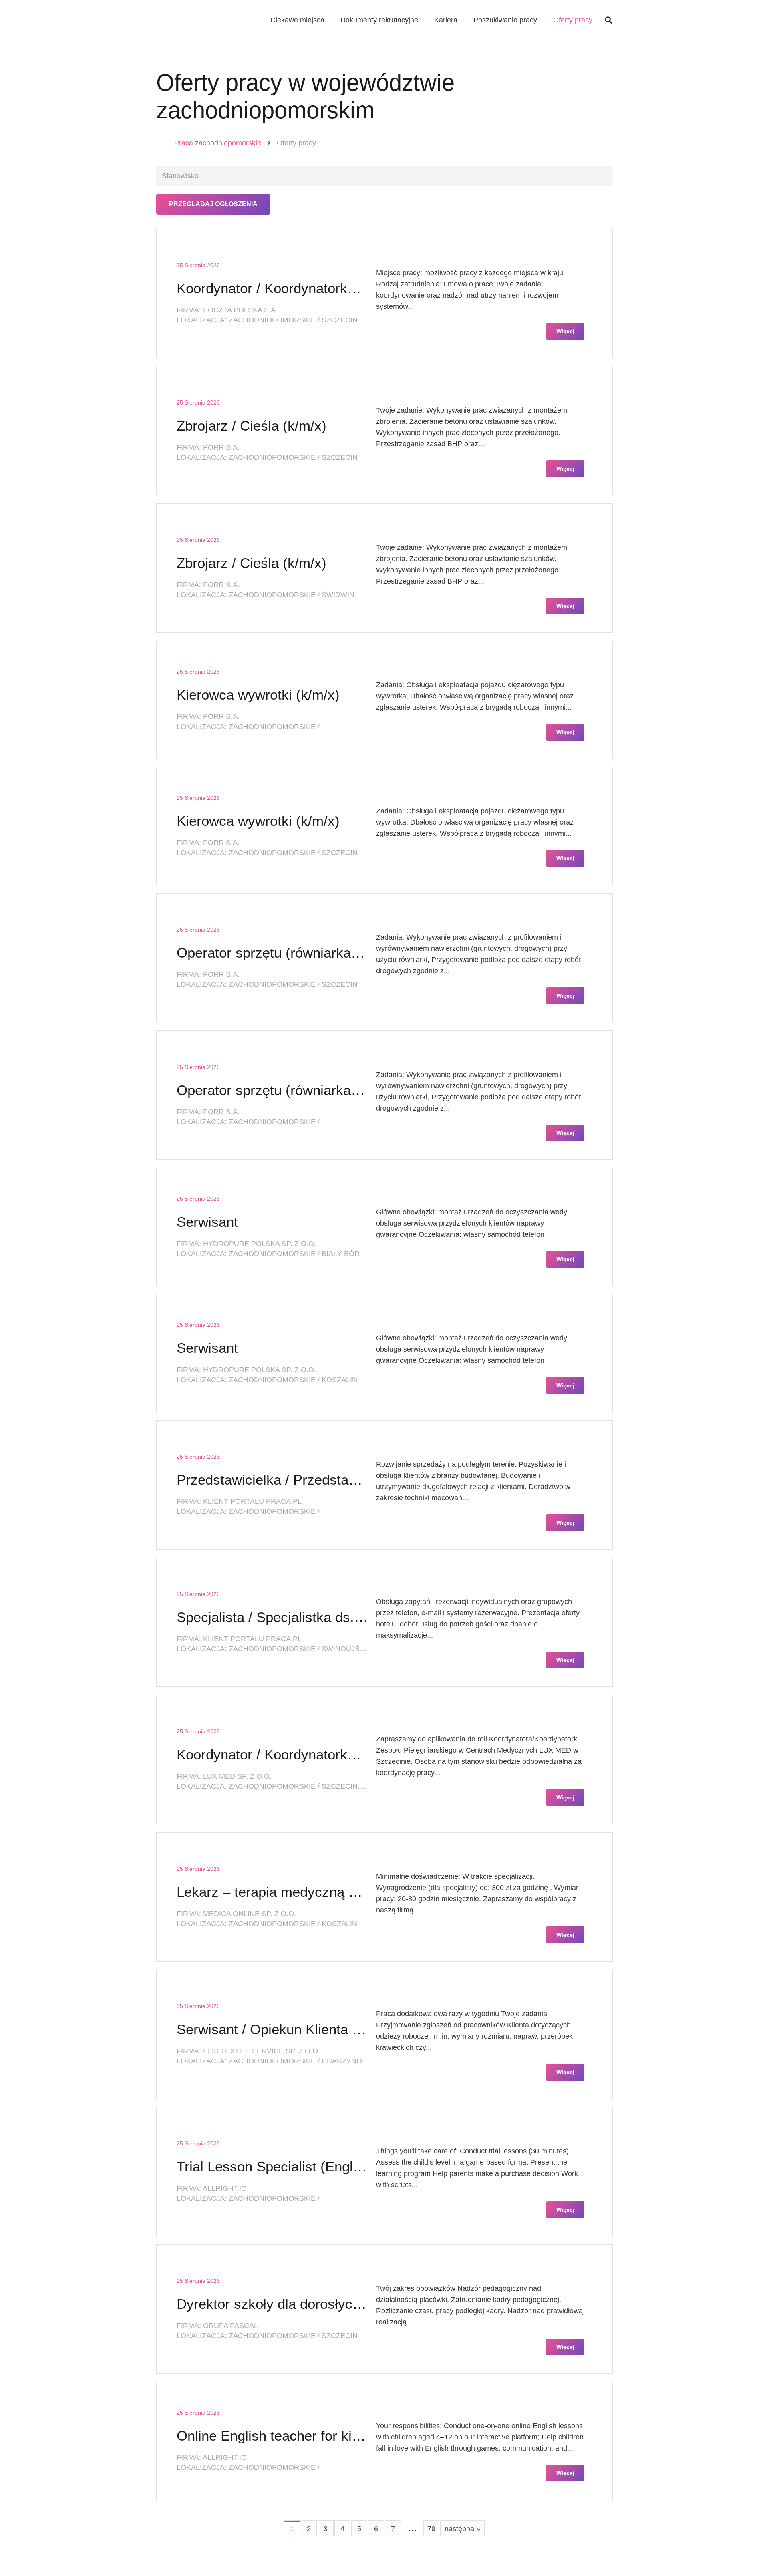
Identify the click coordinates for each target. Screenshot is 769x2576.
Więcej (565, 331)
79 (431, 2529)
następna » (462, 2529)
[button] (608, 20)
